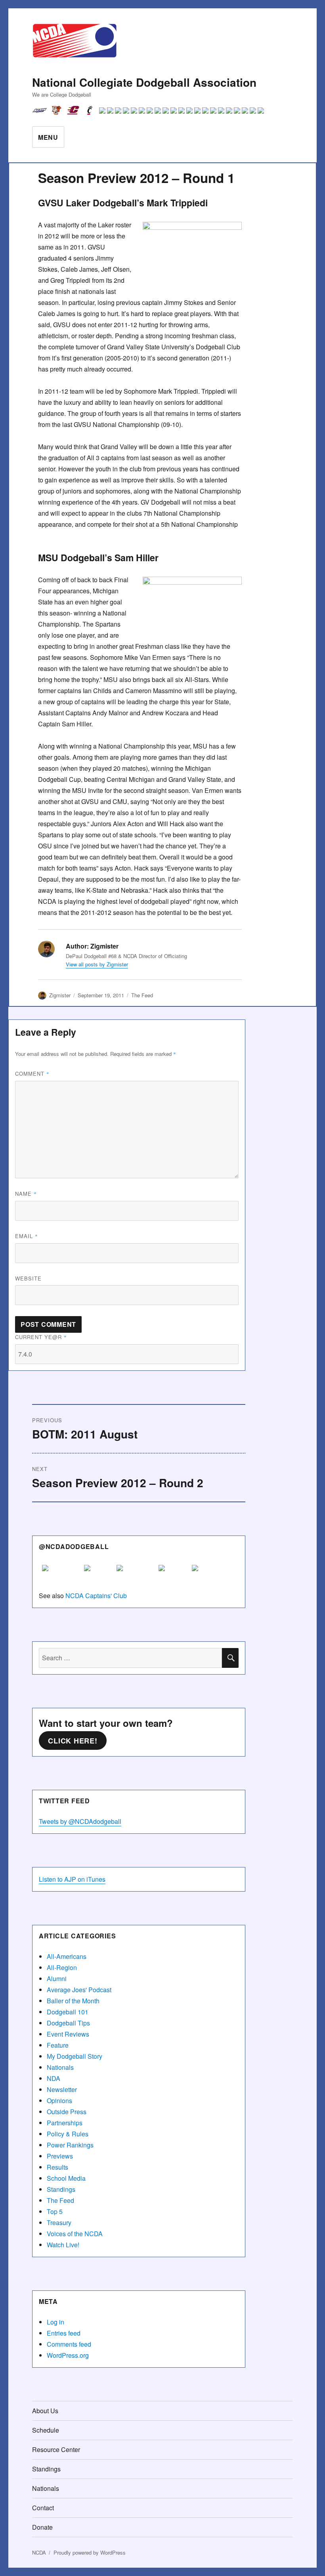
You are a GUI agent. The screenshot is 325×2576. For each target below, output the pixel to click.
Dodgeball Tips (68, 2023)
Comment (32, 1074)
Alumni (57, 1979)
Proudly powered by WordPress (90, 2552)
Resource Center (56, 2449)
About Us (45, 2411)
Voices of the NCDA (75, 2234)
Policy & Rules (68, 2134)
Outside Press (67, 2112)
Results (57, 2167)
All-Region (62, 1967)
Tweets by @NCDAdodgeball (80, 1821)
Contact (43, 2508)
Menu (48, 137)
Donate (42, 2527)
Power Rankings (70, 2145)
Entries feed (64, 2333)
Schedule (46, 2430)
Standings (61, 2189)
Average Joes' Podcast (79, 1990)
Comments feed (69, 2344)
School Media (66, 2178)
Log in (55, 2322)
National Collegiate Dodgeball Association (144, 82)
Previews (60, 2156)
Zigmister (60, 995)
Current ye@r (41, 1337)
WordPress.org (68, 2355)
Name (26, 1194)
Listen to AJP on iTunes (72, 1879)
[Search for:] (131, 1658)
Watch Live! (63, 2245)
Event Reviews (68, 2034)
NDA (54, 2078)
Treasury (59, 2223)
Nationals (60, 2067)
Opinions (59, 2101)
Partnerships (65, 2123)
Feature (58, 2045)
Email (27, 1236)
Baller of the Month (73, 2001)
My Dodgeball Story (75, 2056)
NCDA (39, 2552)
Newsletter (62, 2089)
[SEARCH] (230, 1658)
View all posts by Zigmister (97, 964)
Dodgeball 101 (68, 2012)
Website (28, 1278)
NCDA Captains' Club (96, 1596)
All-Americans (67, 1956)
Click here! (73, 1741)
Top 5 (55, 2211)
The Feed (142, 995)
